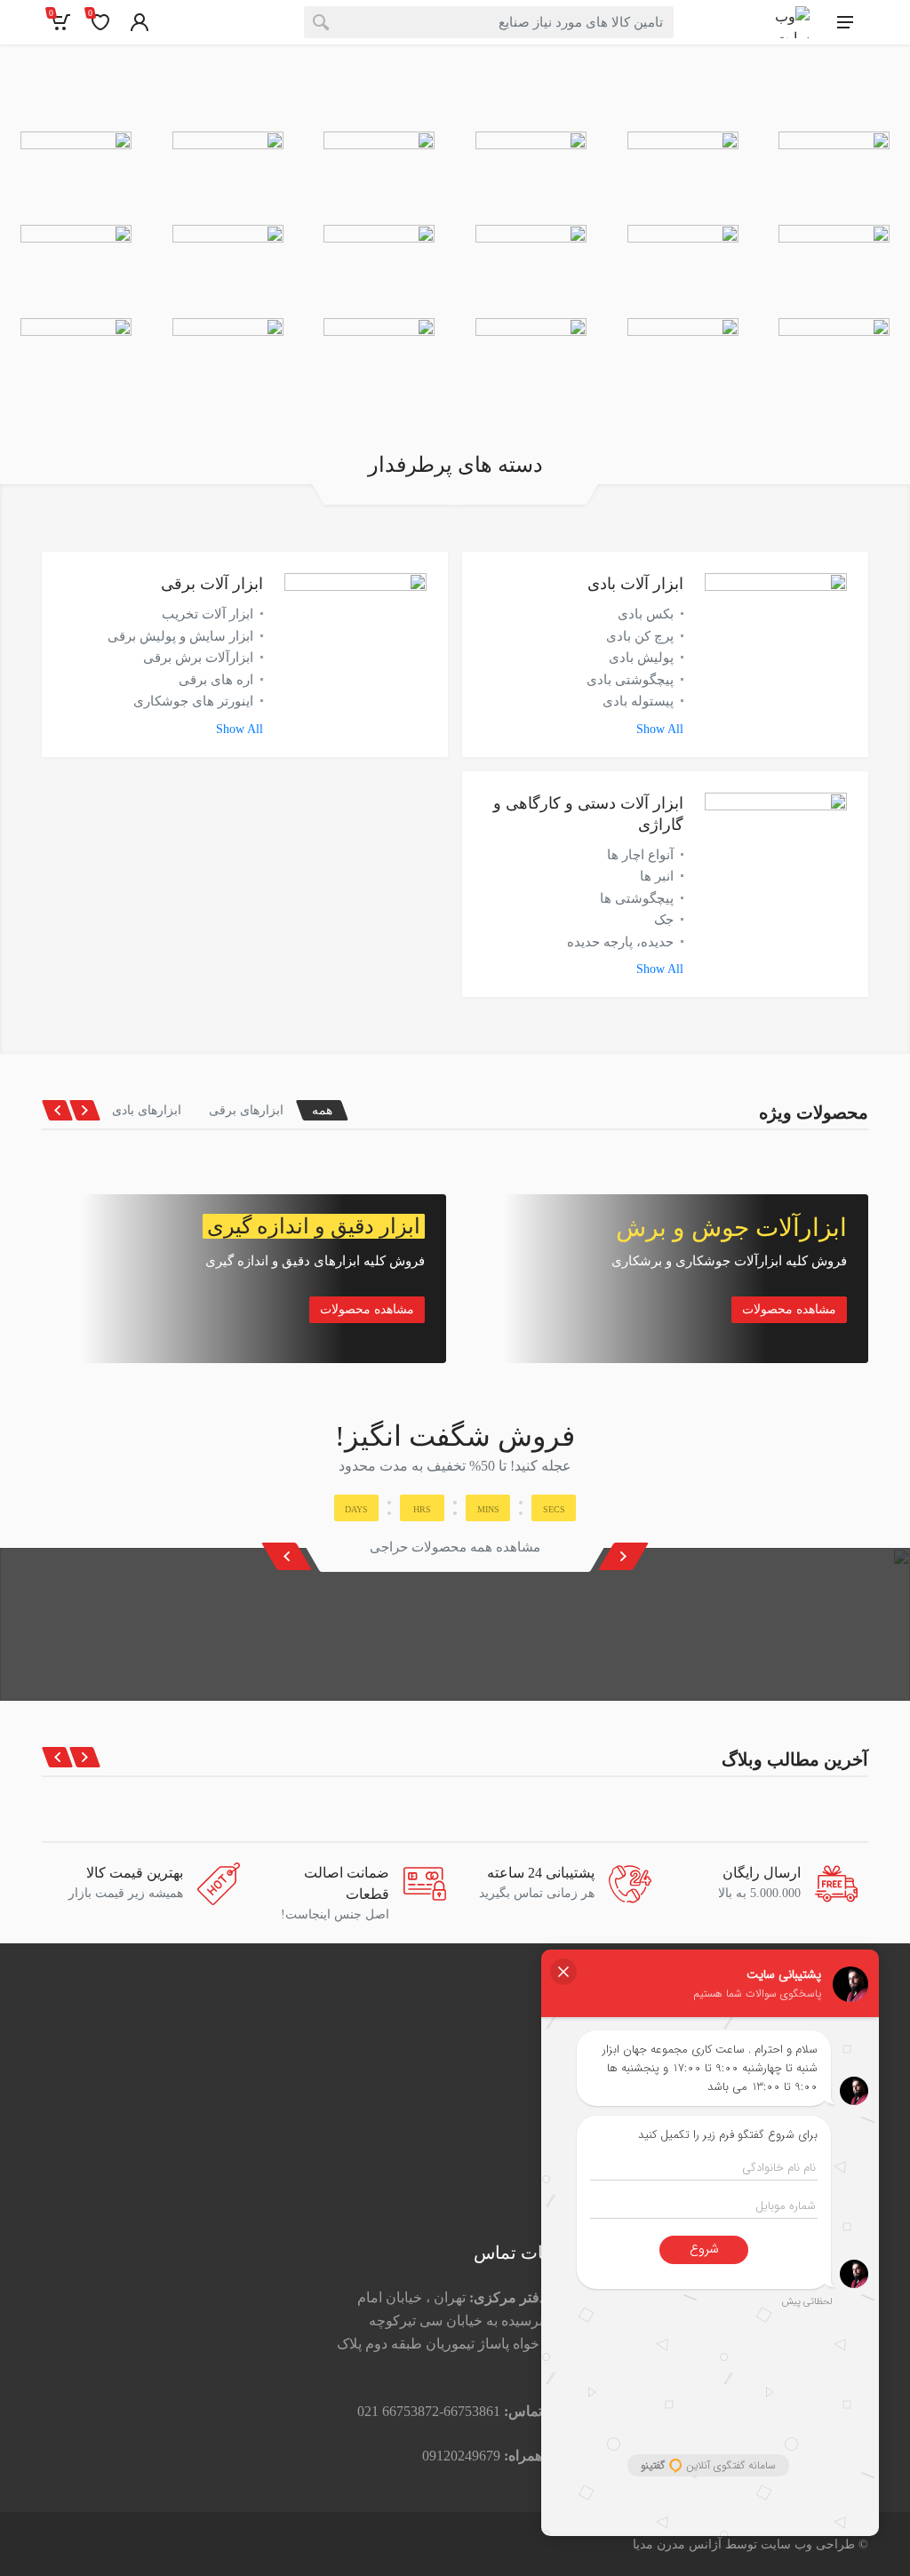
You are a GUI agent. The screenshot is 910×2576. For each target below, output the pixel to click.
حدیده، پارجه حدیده (620, 942)
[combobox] (489, 22)
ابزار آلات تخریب (208, 614)
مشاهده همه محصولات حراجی (455, 1547)
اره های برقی (216, 680)
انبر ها (657, 876)
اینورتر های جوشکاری (193, 701)
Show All (660, 729)
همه (322, 1110)
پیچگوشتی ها (637, 898)
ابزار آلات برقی (212, 584)
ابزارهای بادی (147, 1110)
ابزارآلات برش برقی (198, 658)
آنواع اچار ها (640, 855)
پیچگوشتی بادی (630, 680)
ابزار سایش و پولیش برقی (180, 636)
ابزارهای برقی (246, 1110)
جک (664, 920)
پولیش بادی (641, 658)
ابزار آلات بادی (635, 584)
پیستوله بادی (638, 701)
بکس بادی (646, 614)
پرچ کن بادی (640, 636)
